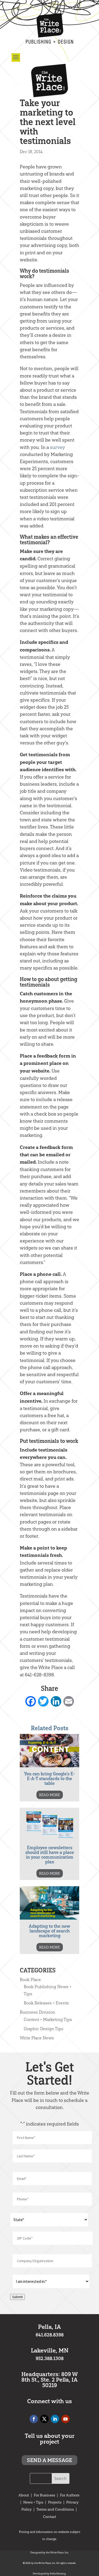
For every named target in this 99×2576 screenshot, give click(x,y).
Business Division (37, 2012)
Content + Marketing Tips (48, 2019)
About (24, 2495)
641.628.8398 (50, 2335)
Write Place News (37, 2038)
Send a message (49, 2460)
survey (57, 447)
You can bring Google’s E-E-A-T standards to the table (49, 1779)
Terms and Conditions (55, 2509)
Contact (50, 2517)
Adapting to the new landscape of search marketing (49, 1931)
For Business (44, 2495)
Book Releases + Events (46, 2003)
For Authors (70, 2495)
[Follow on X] (44, 2419)
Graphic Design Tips (44, 2029)
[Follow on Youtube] (65, 2419)
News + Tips (33, 2502)
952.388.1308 (50, 2359)
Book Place (30, 1979)
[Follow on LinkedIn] (55, 2419)
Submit (17, 2297)
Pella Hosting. (58, 2574)
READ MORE (49, 1795)
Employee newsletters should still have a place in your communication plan (50, 1855)
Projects (55, 2502)
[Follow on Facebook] (34, 2419)
